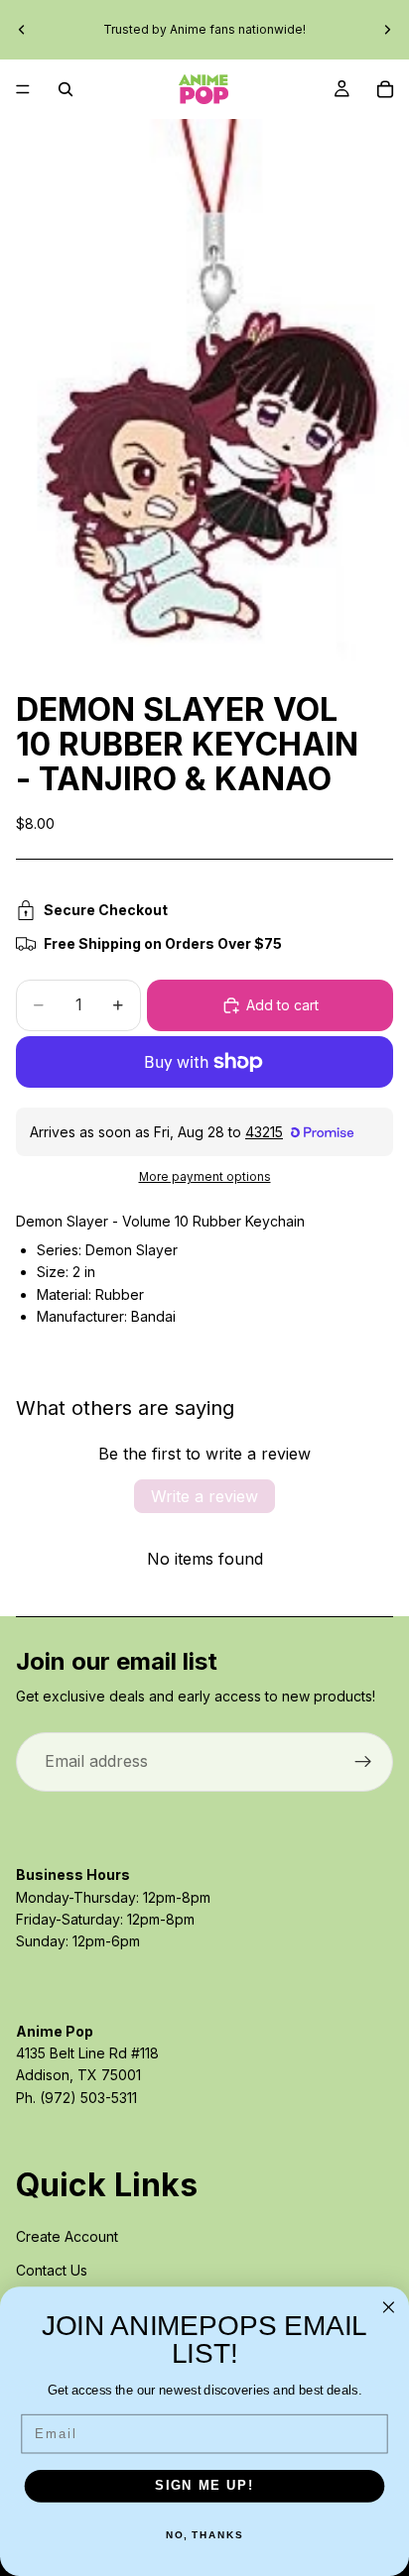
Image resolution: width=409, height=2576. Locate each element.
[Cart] (385, 89)
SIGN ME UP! (204, 2486)
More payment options (205, 1177)
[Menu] (23, 89)
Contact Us (52, 2270)
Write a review (204, 1496)
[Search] (66, 89)
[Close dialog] (389, 2308)
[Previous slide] (22, 30)
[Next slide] (387, 30)
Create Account (67, 2236)
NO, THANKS (204, 2535)
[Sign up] (363, 1762)
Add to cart (282, 1005)
